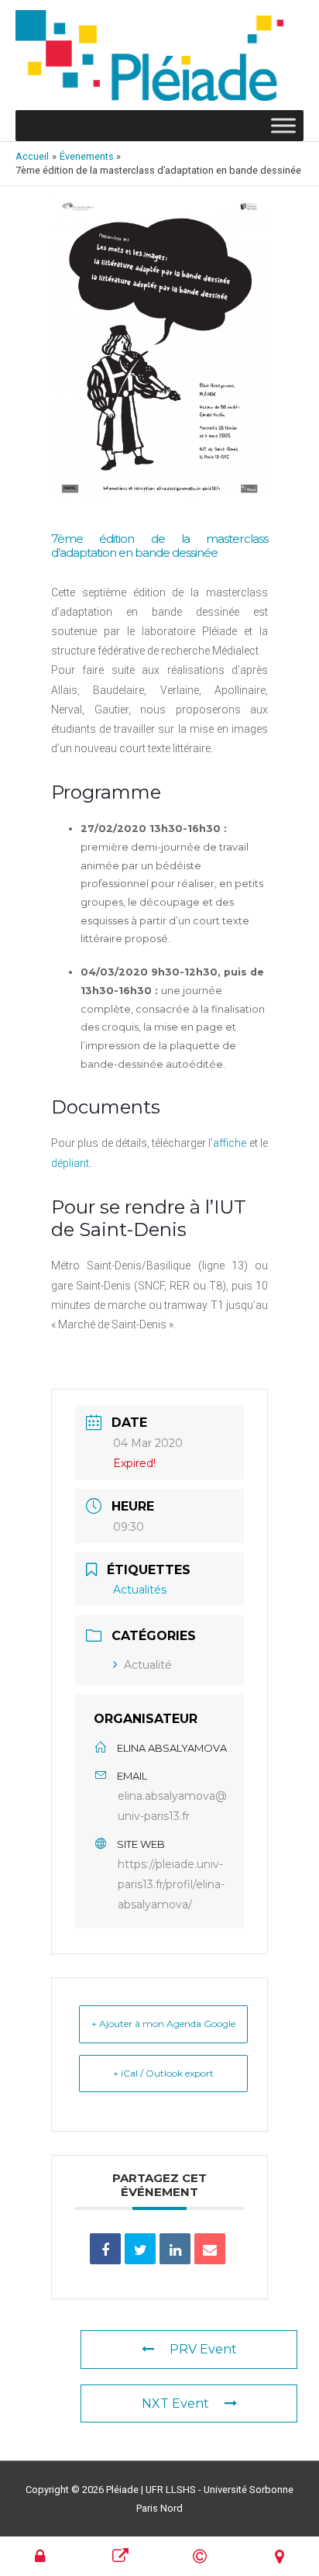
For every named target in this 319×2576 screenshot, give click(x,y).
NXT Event (175, 2403)
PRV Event (203, 2349)
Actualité (148, 1665)
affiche (230, 1143)
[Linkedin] (175, 2249)
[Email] (210, 2249)
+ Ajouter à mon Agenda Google (163, 2024)
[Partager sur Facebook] (105, 2249)
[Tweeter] (140, 2249)
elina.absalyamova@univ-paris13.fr (172, 1806)
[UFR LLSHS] (120, 2556)
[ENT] (40, 2556)
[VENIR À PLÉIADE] (280, 2556)
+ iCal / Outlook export (163, 2073)
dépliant (70, 1163)
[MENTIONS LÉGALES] (200, 2556)
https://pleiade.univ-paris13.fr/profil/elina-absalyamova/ (171, 1884)
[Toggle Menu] (283, 126)
